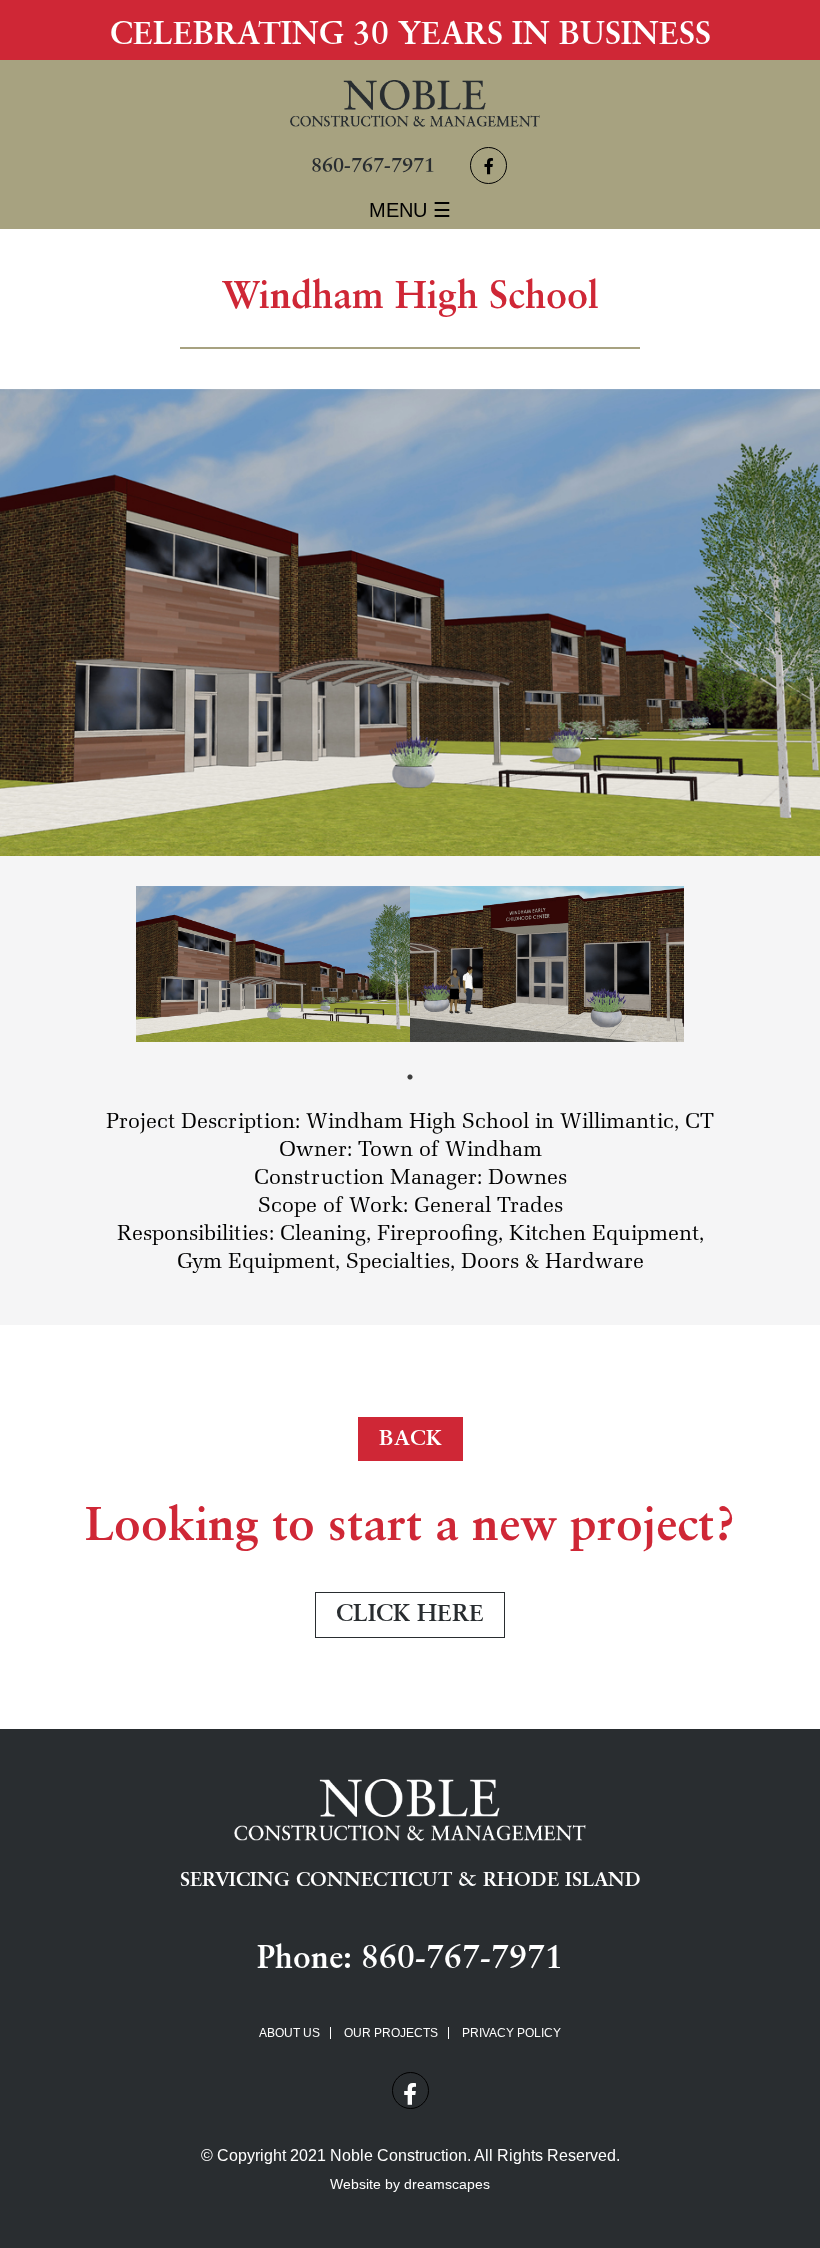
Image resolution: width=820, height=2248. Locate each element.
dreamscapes (447, 2184)
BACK (410, 1439)
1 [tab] (410, 1077)
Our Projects (391, 2033)
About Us (289, 2033)
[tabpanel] (273, 964)
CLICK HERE (410, 1615)
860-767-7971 (373, 167)
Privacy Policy (511, 2033)
